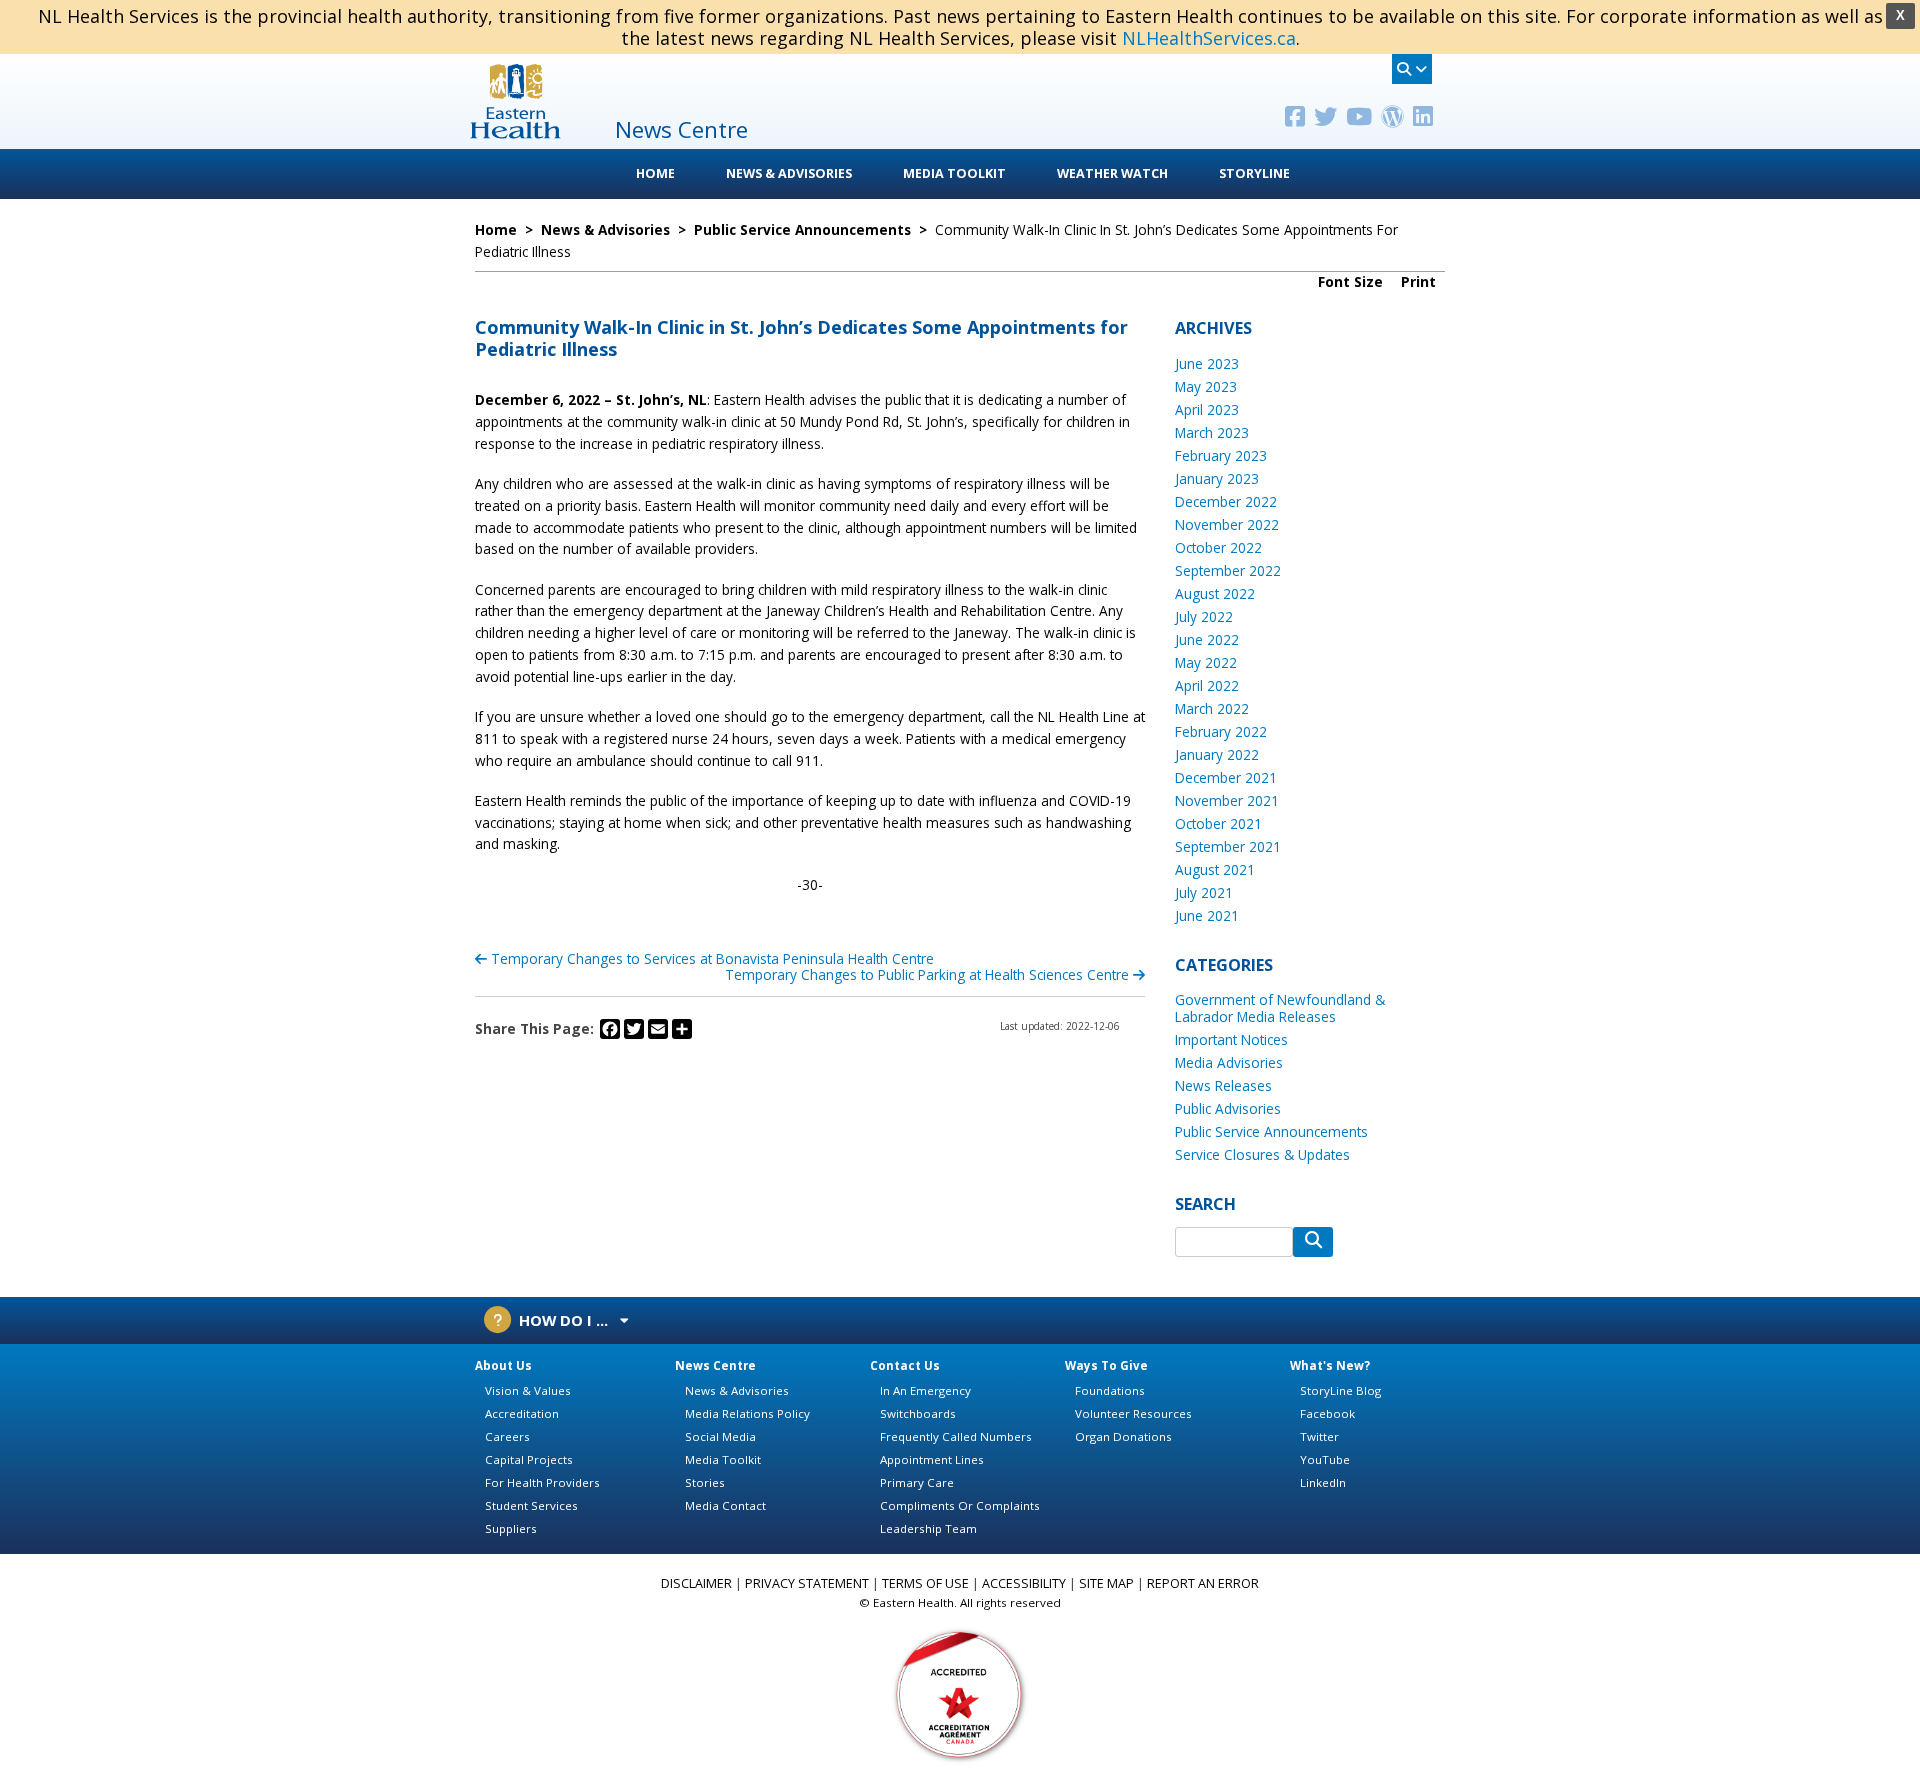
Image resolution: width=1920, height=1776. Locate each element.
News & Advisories (789, 173)
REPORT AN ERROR (1203, 1583)
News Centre (715, 1365)
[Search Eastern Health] (1412, 69)
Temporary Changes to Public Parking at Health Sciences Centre (929, 974)
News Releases (1223, 1085)
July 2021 (1204, 892)
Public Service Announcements (1271, 1131)
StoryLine (1254, 173)
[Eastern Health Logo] (515, 132)
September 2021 (1228, 846)
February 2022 (1221, 731)
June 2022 (1207, 639)
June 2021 (1207, 915)
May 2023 (1206, 386)
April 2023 (1207, 409)
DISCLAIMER (696, 1583)
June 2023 (1207, 363)
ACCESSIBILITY (1024, 1583)
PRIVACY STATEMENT (807, 1583)
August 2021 (1215, 869)
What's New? (1330, 1365)
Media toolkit (954, 173)
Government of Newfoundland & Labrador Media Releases (1280, 1008)
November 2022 (1227, 524)
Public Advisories (1228, 1108)
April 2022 (1207, 685)
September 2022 (1228, 570)
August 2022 (1215, 593)
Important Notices (1231, 1039)
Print (1420, 282)
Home (655, 173)
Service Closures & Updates (1262, 1154)
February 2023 (1221, 455)
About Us (503, 1365)
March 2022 (1212, 708)
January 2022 (1217, 754)
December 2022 (1226, 501)
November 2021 (1227, 800)
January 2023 (1217, 478)
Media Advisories (1229, 1062)
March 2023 (1212, 432)
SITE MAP (1106, 1583)
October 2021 (1218, 823)
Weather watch (1112, 173)
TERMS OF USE (925, 1583)
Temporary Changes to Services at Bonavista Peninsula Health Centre (710, 958)
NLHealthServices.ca (1209, 38)
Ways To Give (1106, 1365)
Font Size (1352, 282)
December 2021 (1226, 777)
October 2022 (1218, 547)
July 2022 (1204, 616)
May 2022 (1206, 662)
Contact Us (905, 1365)
